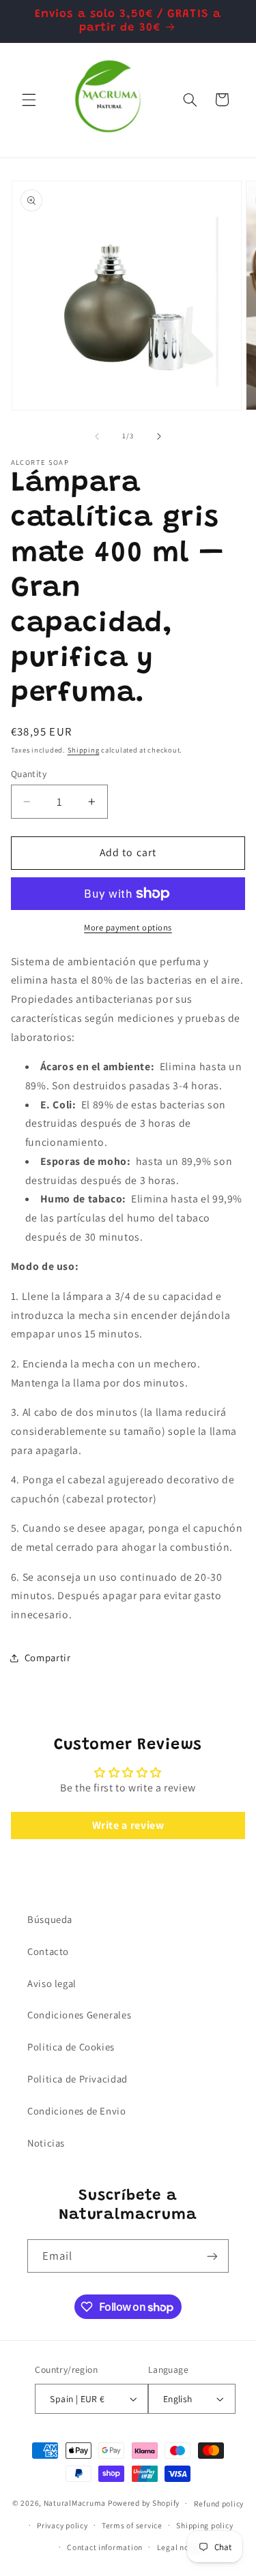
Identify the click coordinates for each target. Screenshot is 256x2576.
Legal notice (180, 2547)
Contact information (105, 2547)
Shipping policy (204, 2525)
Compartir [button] (48, 1657)
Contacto (48, 1951)
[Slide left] (97, 436)
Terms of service (132, 2525)
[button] (29, 100)
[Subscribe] (212, 2256)
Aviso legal (52, 1983)
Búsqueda (50, 1919)
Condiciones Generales (79, 2015)
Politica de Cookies (71, 2047)
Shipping (84, 750)
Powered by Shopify (144, 2503)
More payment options (128, 927)
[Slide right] (159, 436)
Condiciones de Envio (77, 2111)
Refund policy (219, 2503)
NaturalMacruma (75, 2503)
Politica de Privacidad (77, 2079)
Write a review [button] (128, 1825)
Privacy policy (62, 2525)
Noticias (46, 2143)
